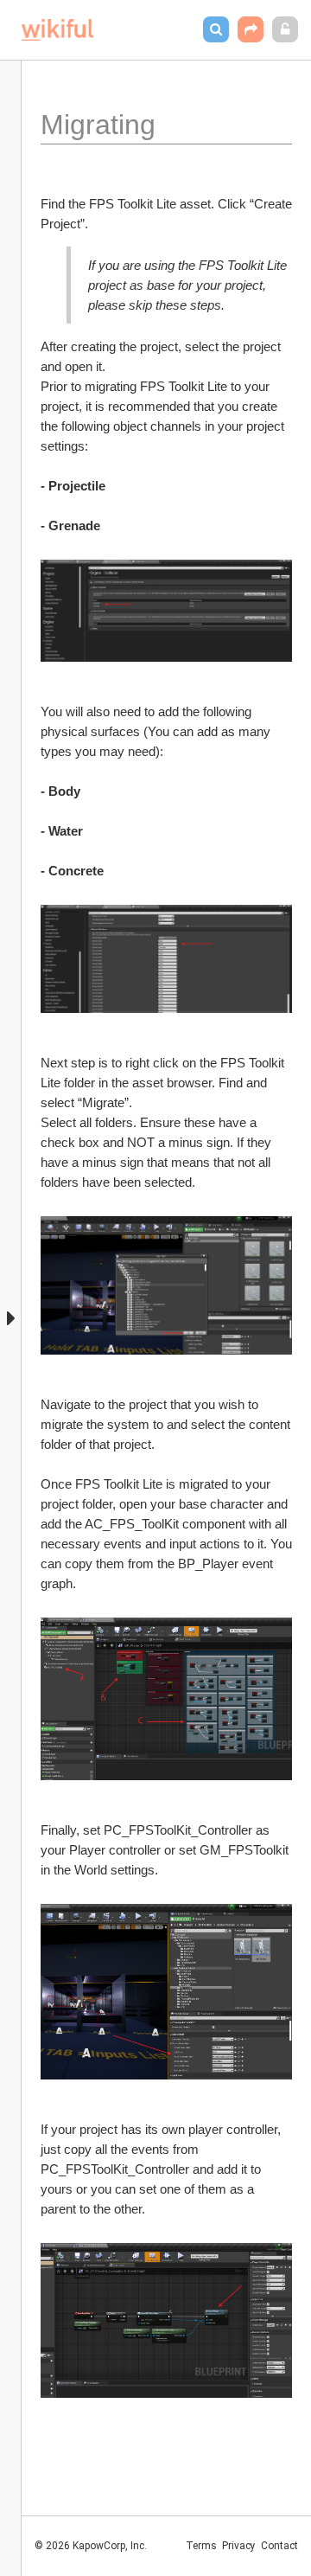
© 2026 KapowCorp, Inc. (91, 2546)
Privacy (239, 2546)
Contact (279, 2546)
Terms (201, 2546)
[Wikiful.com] (57, 30)
